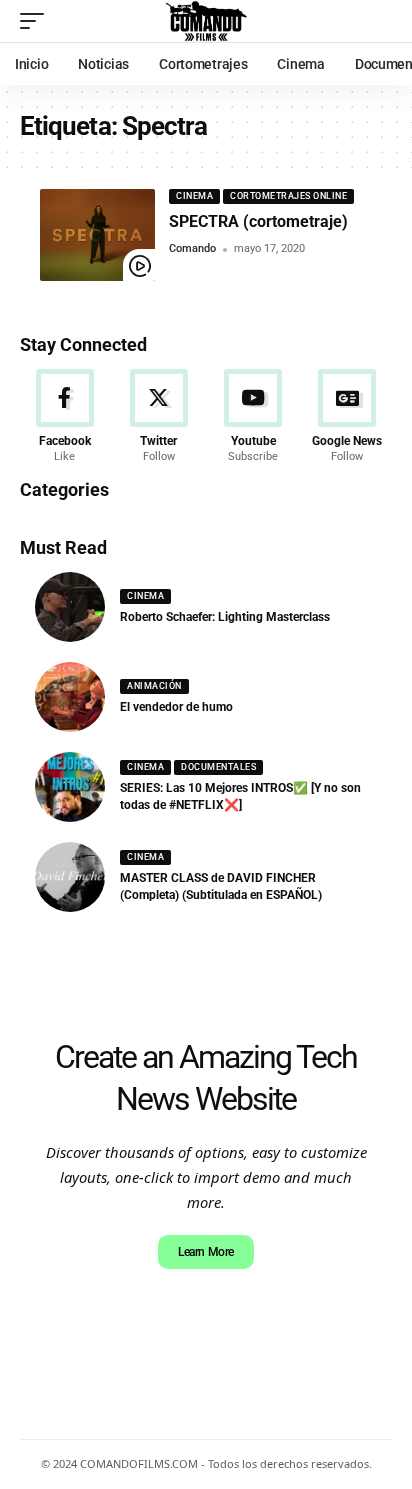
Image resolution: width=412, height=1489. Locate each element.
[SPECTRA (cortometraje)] (97, 235)
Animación (154, 686)
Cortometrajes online (288, 196)
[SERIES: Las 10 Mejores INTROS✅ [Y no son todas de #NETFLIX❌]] (70, 787)
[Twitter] (158, 417)
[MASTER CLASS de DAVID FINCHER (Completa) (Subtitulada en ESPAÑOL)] (70, 877)
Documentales (218, 767)
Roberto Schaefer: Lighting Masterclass (225, 617)
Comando (192, 248)
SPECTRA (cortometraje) (258, 221)
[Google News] (347, 417)
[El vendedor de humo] (70, 697)
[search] (377, 21)
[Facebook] (64, 417)
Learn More (206, 1252)
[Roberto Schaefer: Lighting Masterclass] (70, 607)
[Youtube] (253, 417)
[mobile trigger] (37, 21)
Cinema (194, 196)
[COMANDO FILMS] (206, 21)
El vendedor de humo (176, 707)
